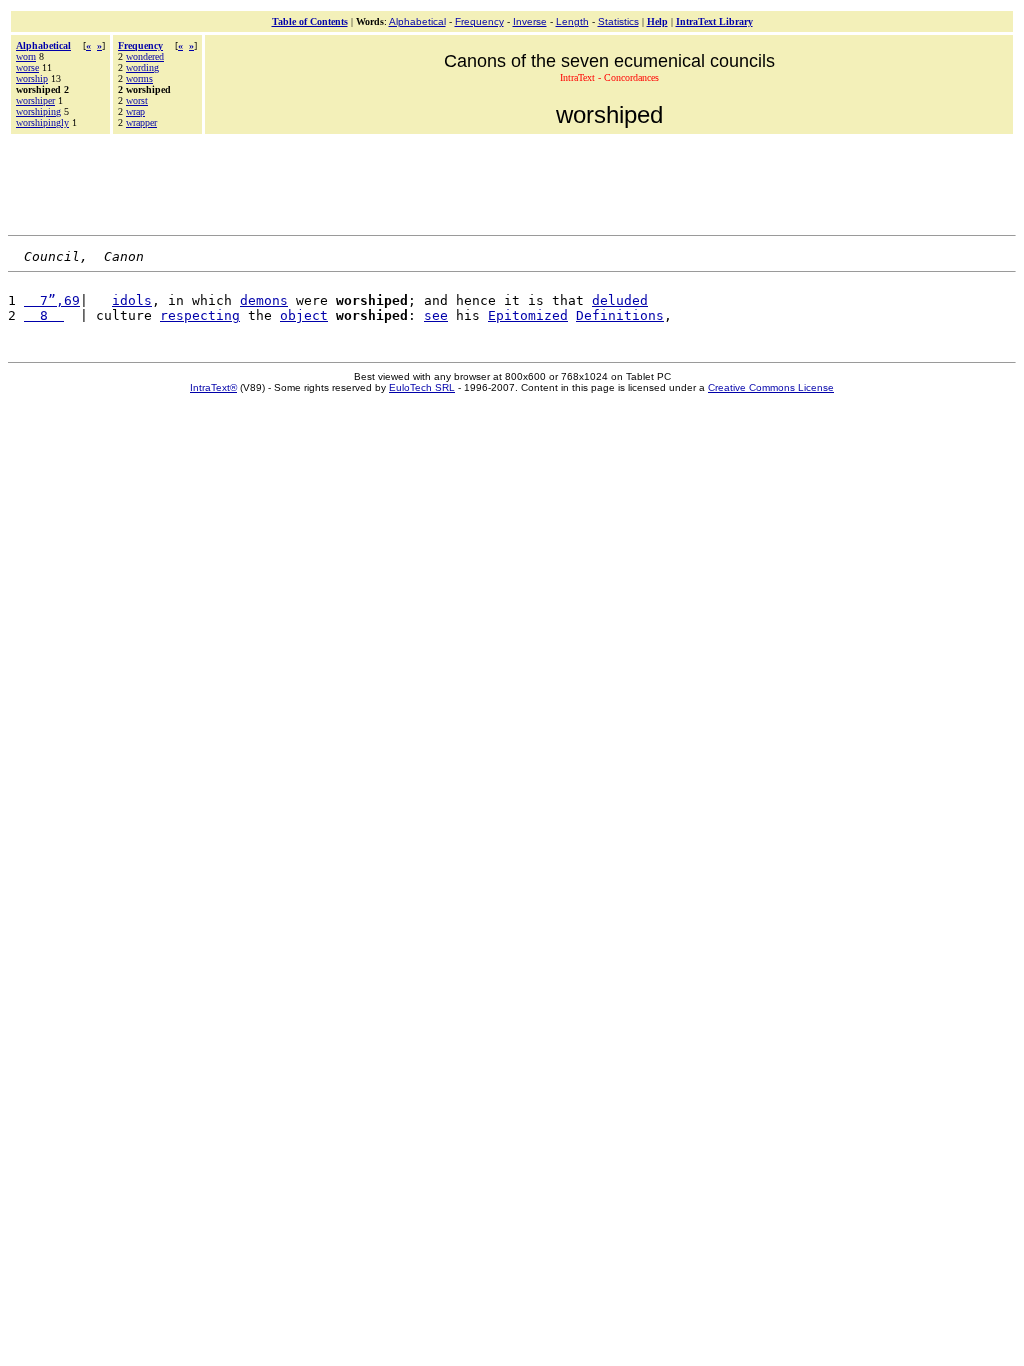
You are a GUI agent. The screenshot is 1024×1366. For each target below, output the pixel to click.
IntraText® (213, 387)
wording (142, 67)
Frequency (479, 21)
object (304, 315)
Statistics (618, 21)
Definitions (620, 315)
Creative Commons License (771, 387)
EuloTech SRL (422, 387)
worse (27, 67)
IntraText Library (714, 21)
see (436, 315)
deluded (620, 300)
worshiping (38, 111)
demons (264, 300)
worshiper (35, 100)
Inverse (530, 21)
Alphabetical (417, 21)
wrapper (141, 122)
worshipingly (42, 122)
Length (572, 21)
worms (139, 78)
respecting (200, 315)
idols (132, 300)
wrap (135, 111)
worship (32, 78)
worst (137, 100)
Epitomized (528, 315)
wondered (145, 56)
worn (26, 56)
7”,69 (52, 300)
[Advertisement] (512, 182)
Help (657, 21)
